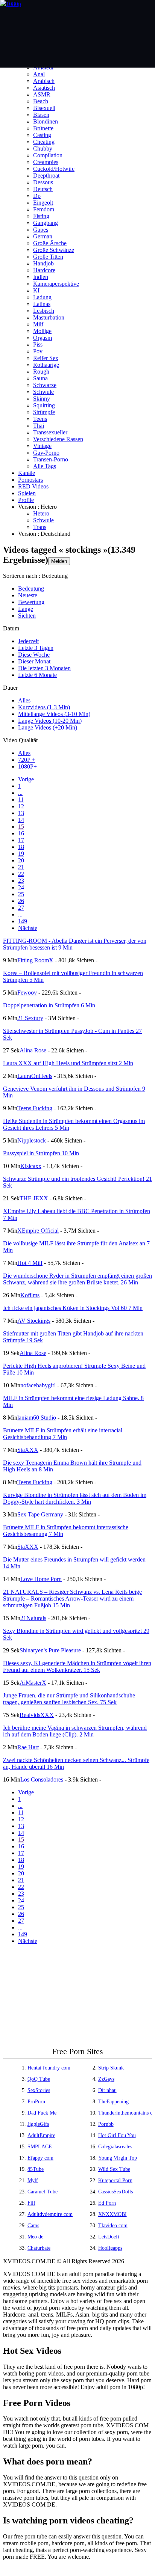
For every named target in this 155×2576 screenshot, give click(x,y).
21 (21, 867)
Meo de (35, 2237)
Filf (31, 2203)
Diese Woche (34, 655)
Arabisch (44, 81)
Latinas (42, 304)
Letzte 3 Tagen (36, 648)
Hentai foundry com (49, 2068)
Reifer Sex (46, 358)
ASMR (42, 94)
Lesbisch (44, 311)
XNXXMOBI (112, 2214)
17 (21, 840)
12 (21, 806)
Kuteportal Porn (115, 2180)
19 (21, 854)
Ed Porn (107, 2203)
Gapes (41, 230)
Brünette (43, 128)
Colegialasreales (115, 2147)
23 (21, 881)
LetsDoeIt (109, 2237)
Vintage (42, 446)
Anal (39, 74)
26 (21, 901)
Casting (42, 135)
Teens (40, 419)
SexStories (39, 2090)
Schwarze (45, 385)
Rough (41, 372)
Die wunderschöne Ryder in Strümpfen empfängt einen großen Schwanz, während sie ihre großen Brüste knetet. (77, 1279)
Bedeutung (31, 589)
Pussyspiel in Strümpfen (41, 1153)
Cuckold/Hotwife (54, 169)
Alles (24, 700)
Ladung (42, 297)
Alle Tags (45, 466)
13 (21, 813)
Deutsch (43, 189)
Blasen (41, 115)
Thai (39, 426)
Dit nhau (107, 2090)
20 (21, 860)
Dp (37, 196)
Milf (38, 324)
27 (21, 908)
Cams (33, 2226)
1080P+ (27, 766)
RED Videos (33, 486)
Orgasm (43, 338)
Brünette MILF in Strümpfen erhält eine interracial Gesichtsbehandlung (63, 1434)
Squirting (44, 405)
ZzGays (106, 2079)
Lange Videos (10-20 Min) (50, 721)
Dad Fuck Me (42, 2113)
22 (21, 874)
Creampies (46, 162)
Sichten (27, 616)
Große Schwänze (54, 250)
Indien (41, 277)
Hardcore (44, 270)
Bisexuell (44, 108)
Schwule (43, 392)
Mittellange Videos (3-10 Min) (54, 714)
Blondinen (46, 121)
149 (23, 921)
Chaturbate (39, 2248)
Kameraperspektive (56, 284)
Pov (38, 351)
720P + (27, 760)
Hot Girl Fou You (117, 2135)
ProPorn (36, 2102)
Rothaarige (46, 365)
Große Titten (48, 257)
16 (21, 833)
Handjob (43, 263)
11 (21, 800)
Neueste (28, 595)
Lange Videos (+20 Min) (48, 727)
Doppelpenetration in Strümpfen (49, 1005)
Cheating (44, 142)
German (43, 236)
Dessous (43, 182)
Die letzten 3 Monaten (44, 668)
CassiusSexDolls (115, 2192)
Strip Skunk (111, 2068)
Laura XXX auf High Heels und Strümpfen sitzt (68, 1063)
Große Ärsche (50, 243)
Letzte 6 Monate (37, 675)
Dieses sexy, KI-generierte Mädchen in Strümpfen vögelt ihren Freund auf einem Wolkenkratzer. (77, 1666)
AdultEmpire (41, 2135)
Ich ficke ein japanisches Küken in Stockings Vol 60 (73, 1308)
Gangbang (46, 223)
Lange (26, 609)
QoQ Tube (39, 2079)
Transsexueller (50, 432)
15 (21, 827)
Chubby (43, 148)
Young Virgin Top (118, 2158)
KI (36, 290)
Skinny (42, 399)
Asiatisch (44, 88)
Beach (41, 101)
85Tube (36, 2169)
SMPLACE (40, 2147)
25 (21, 894)
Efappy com (40, 2158)
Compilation (48, 155)
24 (21, 887)
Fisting (41, 216)
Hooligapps (110, 2248)
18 (21, 847)
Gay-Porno (46, 453)
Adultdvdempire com (50, 2214)
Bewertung (31, 602)
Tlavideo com (113, 2226)
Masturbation (49, 317)
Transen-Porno (51, 459)
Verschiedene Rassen (58, 439)
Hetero (41, 513)
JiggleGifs (38, 2124)
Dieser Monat (34, 661)
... (20, 793)
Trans (40, 527)
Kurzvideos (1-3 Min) (44, 707)
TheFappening (113, 2102)
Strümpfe (44, 412)
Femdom (44, 209)
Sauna (40, 378)
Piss (38, 344)
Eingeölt (43, 203)
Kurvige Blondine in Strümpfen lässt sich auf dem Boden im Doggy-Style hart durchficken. (75, 1498)
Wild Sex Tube (114, 2169)
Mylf (33, 2180)
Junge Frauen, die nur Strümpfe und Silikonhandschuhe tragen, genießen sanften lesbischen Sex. (69, 1699)
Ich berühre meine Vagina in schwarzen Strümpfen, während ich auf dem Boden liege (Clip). (75, 1731)
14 (21, 820)
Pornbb (106, 2124)
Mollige (42, 331)
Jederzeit (28, 641)
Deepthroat (46, 176)
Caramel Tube (43, 2192)
